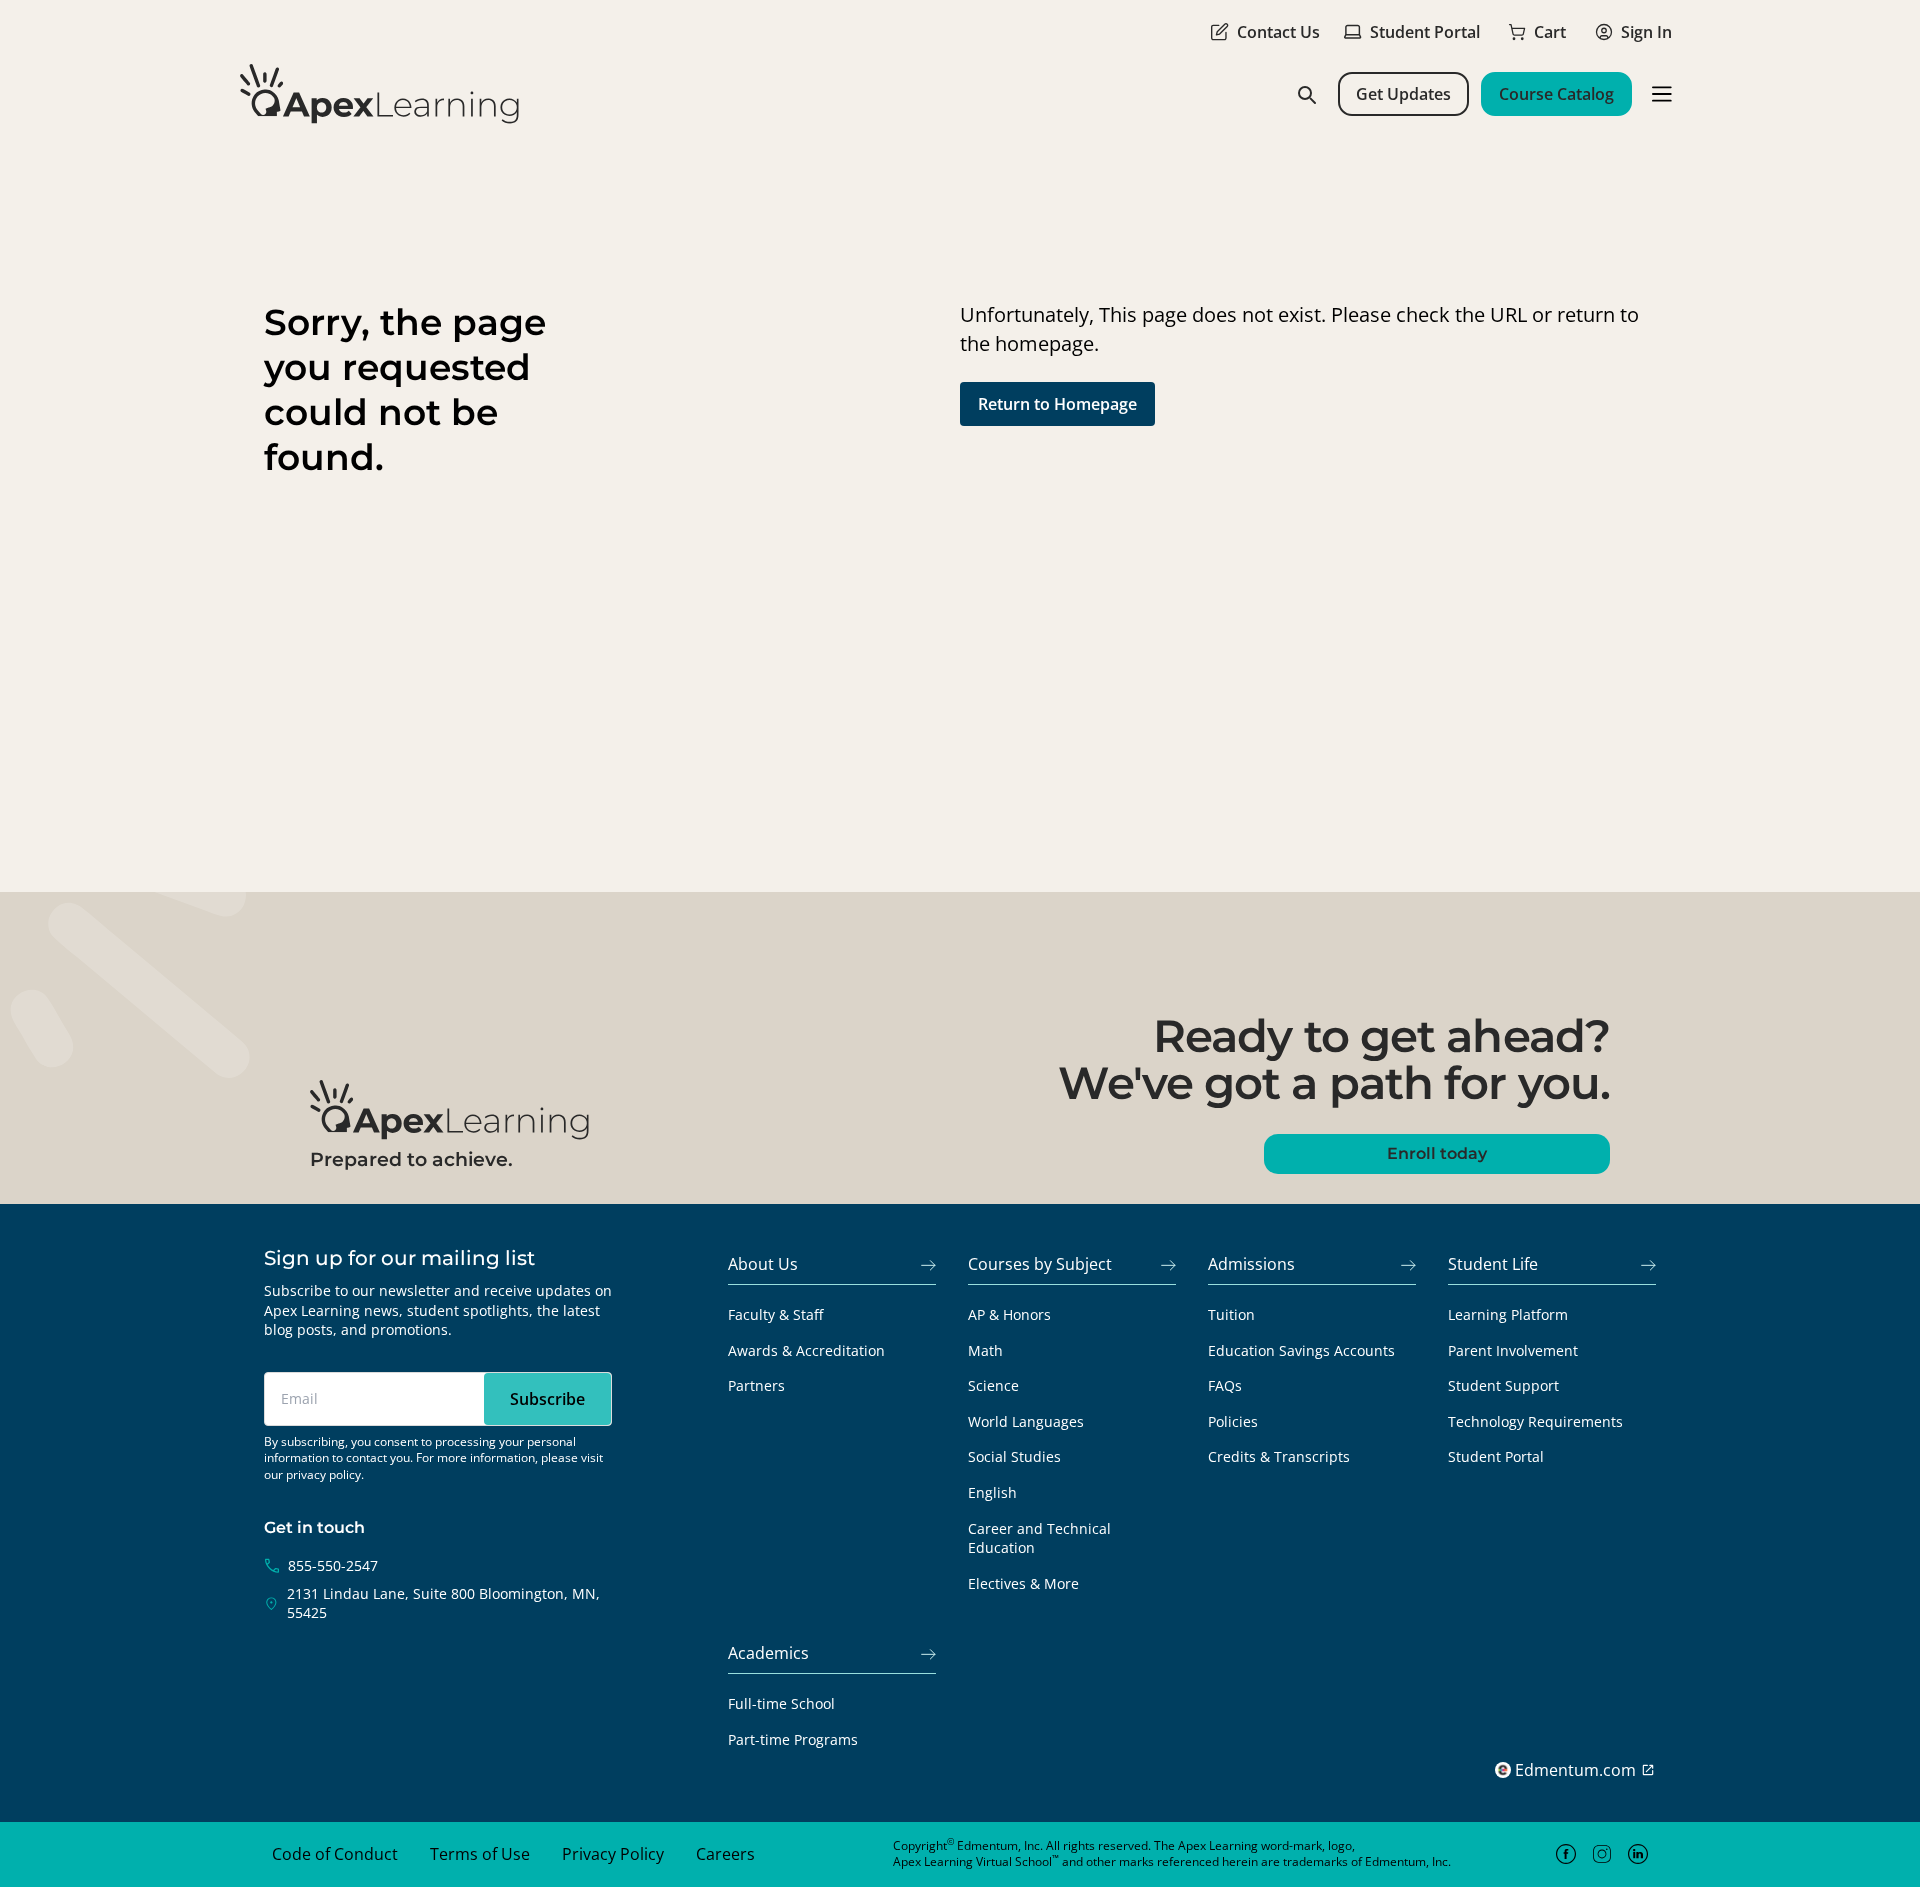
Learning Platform (1508, 1314)
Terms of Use (480, 1854)
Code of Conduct (335, 1854)
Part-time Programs (793, 1739)
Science (993, 1385)
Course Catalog (1556, 94)
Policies (1233, 1421)
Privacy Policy (613, 1854)
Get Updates (1403, 94)
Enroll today (1437, 1153)
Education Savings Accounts (1301, 1350)
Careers (725, 1854)
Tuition (1231, 1314)
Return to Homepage (1057, 404)
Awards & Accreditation (806, 1350)
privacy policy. (325, 1474)
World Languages (1026, 1421)
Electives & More (1023, 1583)
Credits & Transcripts (1279, 1456)
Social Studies (1014, 1456)
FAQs (1225, 1385)
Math (985, 1350)
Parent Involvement (1513, 1350)
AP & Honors (1009, 1314)
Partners (756, 1385)
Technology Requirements (1535, 1421)
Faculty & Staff (775, 1314)
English (992, 1492)
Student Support (1503, 1385)
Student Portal (1496, 1456)
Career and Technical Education (1039, 1538)
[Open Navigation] (1662, 94)
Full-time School (781, 1703)
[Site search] (1306, 94)
